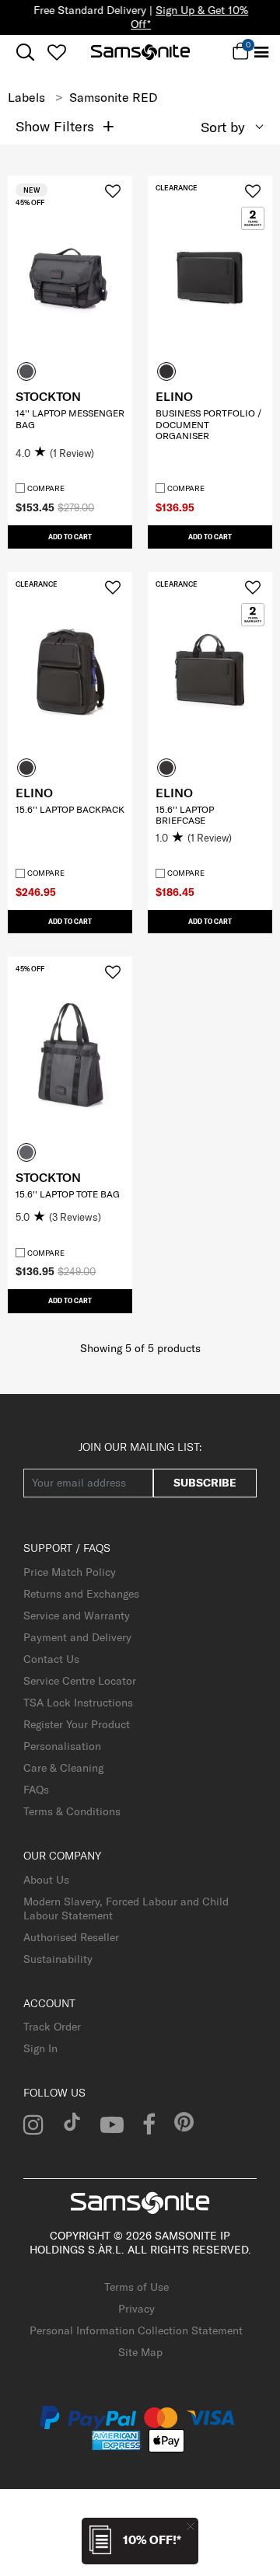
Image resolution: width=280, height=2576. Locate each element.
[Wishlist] (56, 52)
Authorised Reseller (71, 1937)
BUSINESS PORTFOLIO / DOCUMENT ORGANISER (208, 424)
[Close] (191, 2526)
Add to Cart (70, 537)
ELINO (174, 396)
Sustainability (58, 1959)
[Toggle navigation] (261, 52)
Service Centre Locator (80, 1681)
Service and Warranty (77, 1616)
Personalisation (62, 1746)
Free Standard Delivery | (140, 17)
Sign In (40, 2048)
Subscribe (205, 1483)
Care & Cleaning (63, 1768)
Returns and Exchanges (81, 1594)
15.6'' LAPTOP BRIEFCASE (185, 815)
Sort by (223, 127)
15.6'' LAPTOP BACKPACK (70, 809)
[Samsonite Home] (140, 52)
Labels (26, 97)
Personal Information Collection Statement (136, 2330)
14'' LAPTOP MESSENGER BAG (70, 418)
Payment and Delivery (77, 1637)
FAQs (36, 1790)
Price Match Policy (70, 1572)
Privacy (136, 2309)
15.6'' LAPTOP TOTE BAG (68, 1194)
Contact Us (51, 1659)
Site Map (140, 2352)
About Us (46, 1880)
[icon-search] (25, 52)
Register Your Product (77, 1724)
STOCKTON (48, 396)
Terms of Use (136, 2287)
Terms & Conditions (72, 1811)
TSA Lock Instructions (78, 1703)
